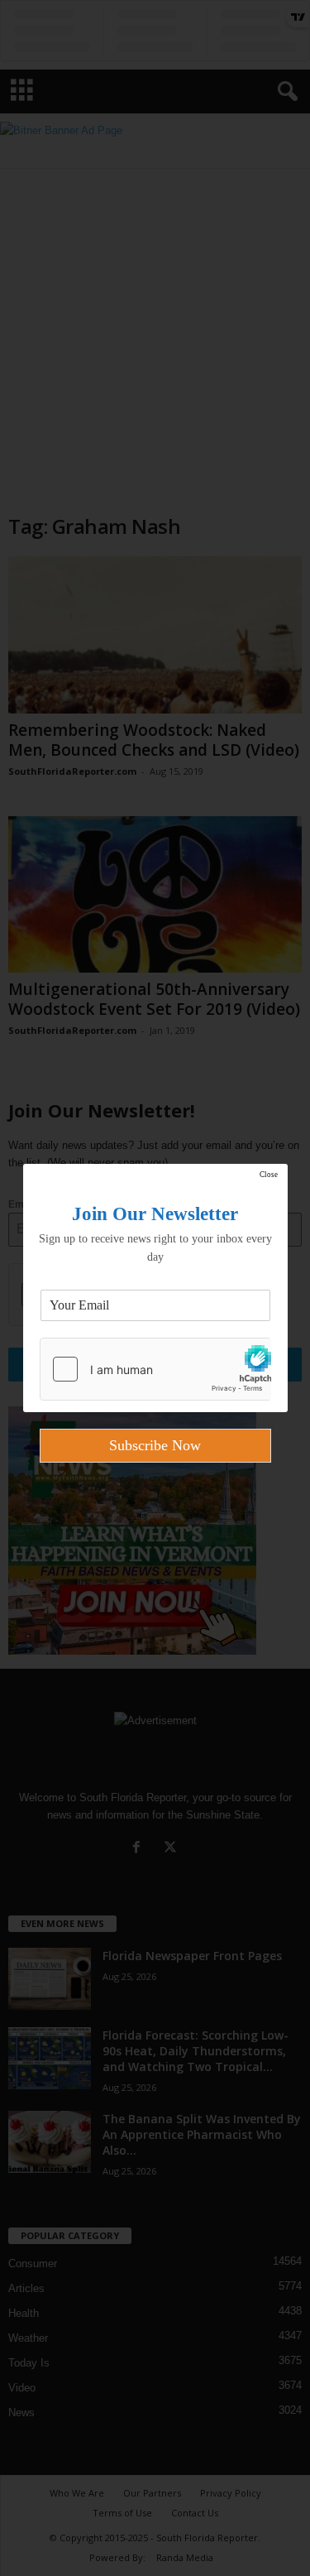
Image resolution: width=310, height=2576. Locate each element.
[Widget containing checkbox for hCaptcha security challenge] (155, 1369)
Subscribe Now (155, 1445)
